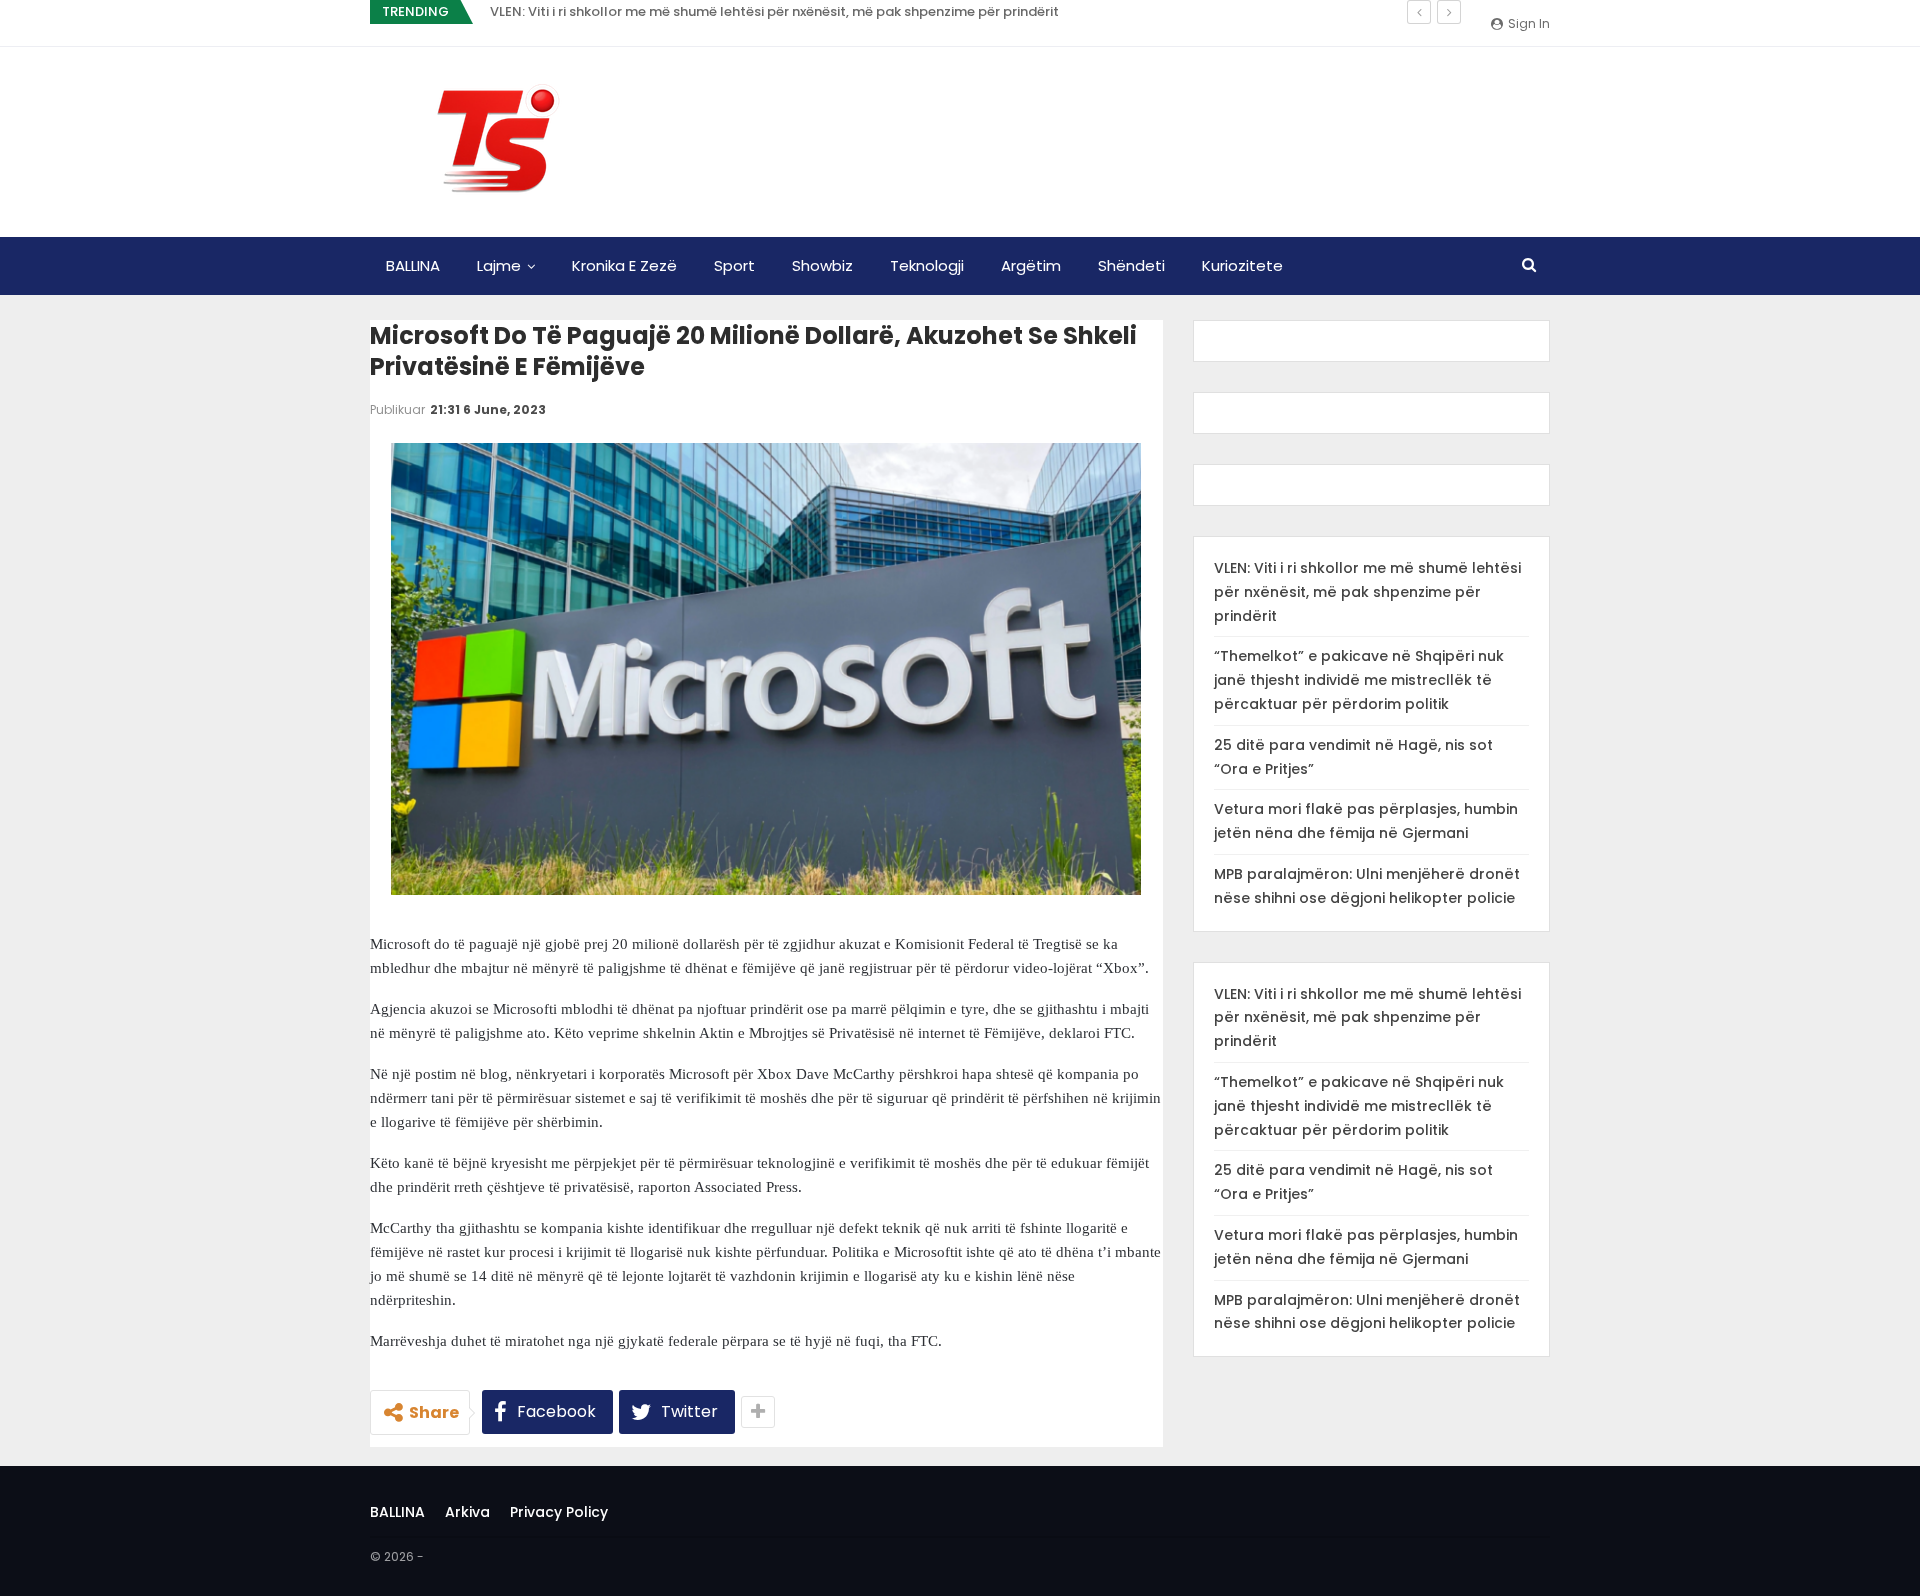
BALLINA (413, 265)
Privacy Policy (559, 1512)
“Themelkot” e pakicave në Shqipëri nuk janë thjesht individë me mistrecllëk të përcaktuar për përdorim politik (1359, 680)
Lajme (499, 265)
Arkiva (467, 1512)
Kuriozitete (1242, 265)
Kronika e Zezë (624, 265)
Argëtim (1031, 265)
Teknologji (927, 265)
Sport (734, 265)
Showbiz (822, 265)
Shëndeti (1131, 265)
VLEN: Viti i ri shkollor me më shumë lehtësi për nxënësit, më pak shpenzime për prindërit (774, 11)
